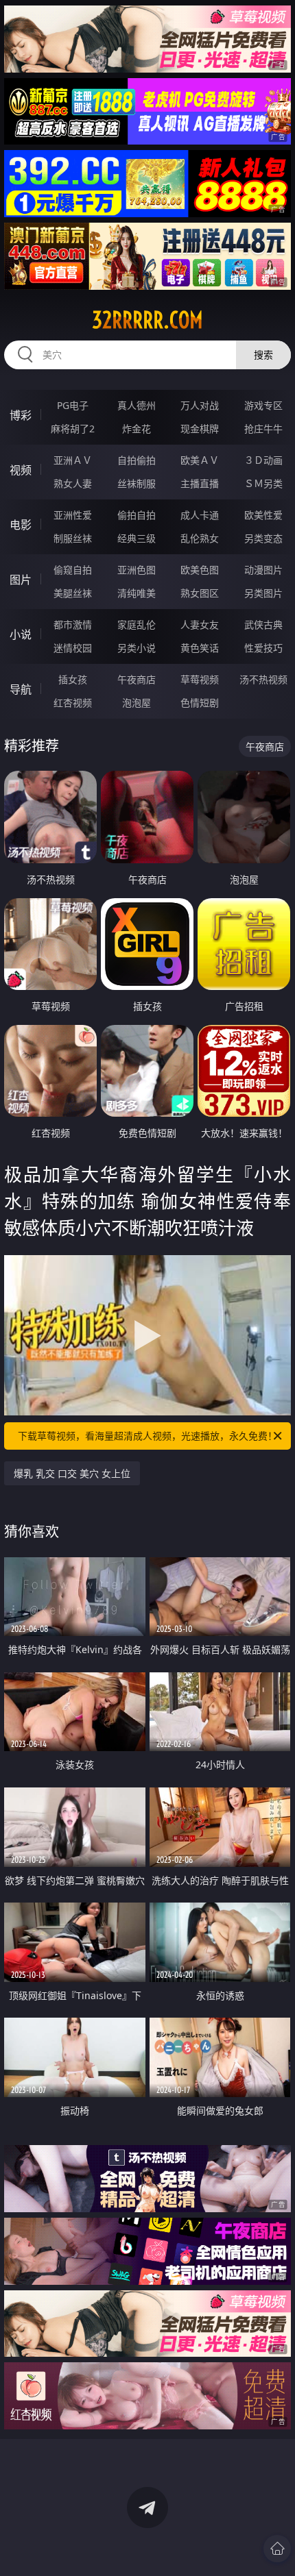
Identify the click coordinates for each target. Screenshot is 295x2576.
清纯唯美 (137, 593)
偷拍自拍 (137, 515)
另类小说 (137, 648)
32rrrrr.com (147, 320)
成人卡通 (200, 515)
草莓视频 (200, 679)
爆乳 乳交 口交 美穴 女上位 (72, 1473)
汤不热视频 (263, 679)
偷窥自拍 (73, 570)
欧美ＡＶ (200, 460)
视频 (21, 470)
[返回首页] (277, 2549)
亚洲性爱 (73, 515)
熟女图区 (200, 593)
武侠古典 (263, 624)
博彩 (21, 415)
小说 (21, 634)
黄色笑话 (200, 648)
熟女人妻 (73, 483)
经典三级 (137, 538)
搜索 (263, 355)
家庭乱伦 (137, 624)
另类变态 (263, 538)
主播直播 (200, 483)
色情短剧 (200, 703)
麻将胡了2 (73, 429)
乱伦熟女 (200, 538)
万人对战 (200, 405)
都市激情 (73, 624)
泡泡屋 (137, 703)
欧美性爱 (263, 515)
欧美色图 (200, 570)
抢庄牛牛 (263, 429)
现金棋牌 (200, 429)
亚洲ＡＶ (73, 460)
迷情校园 (73, 648)
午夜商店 (137, 679)
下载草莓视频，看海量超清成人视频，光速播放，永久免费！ (147, 1436)
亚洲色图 (137, 570)
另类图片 (263, 593)
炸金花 (137, 429)
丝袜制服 (137, 483)
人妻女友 (200, 624)
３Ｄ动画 (263, 460)
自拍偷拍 (137, 460)
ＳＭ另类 (263, 483)
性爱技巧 (263, 648)
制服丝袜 (73, 538)
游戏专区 (263, 405)
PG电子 (73, 405)
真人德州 (137, 405)
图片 (21, 580)
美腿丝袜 (73, 593)
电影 (21, 525)
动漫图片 (263, 570)
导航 (21, 689)
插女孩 (73, 679)
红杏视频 (73, 703)
